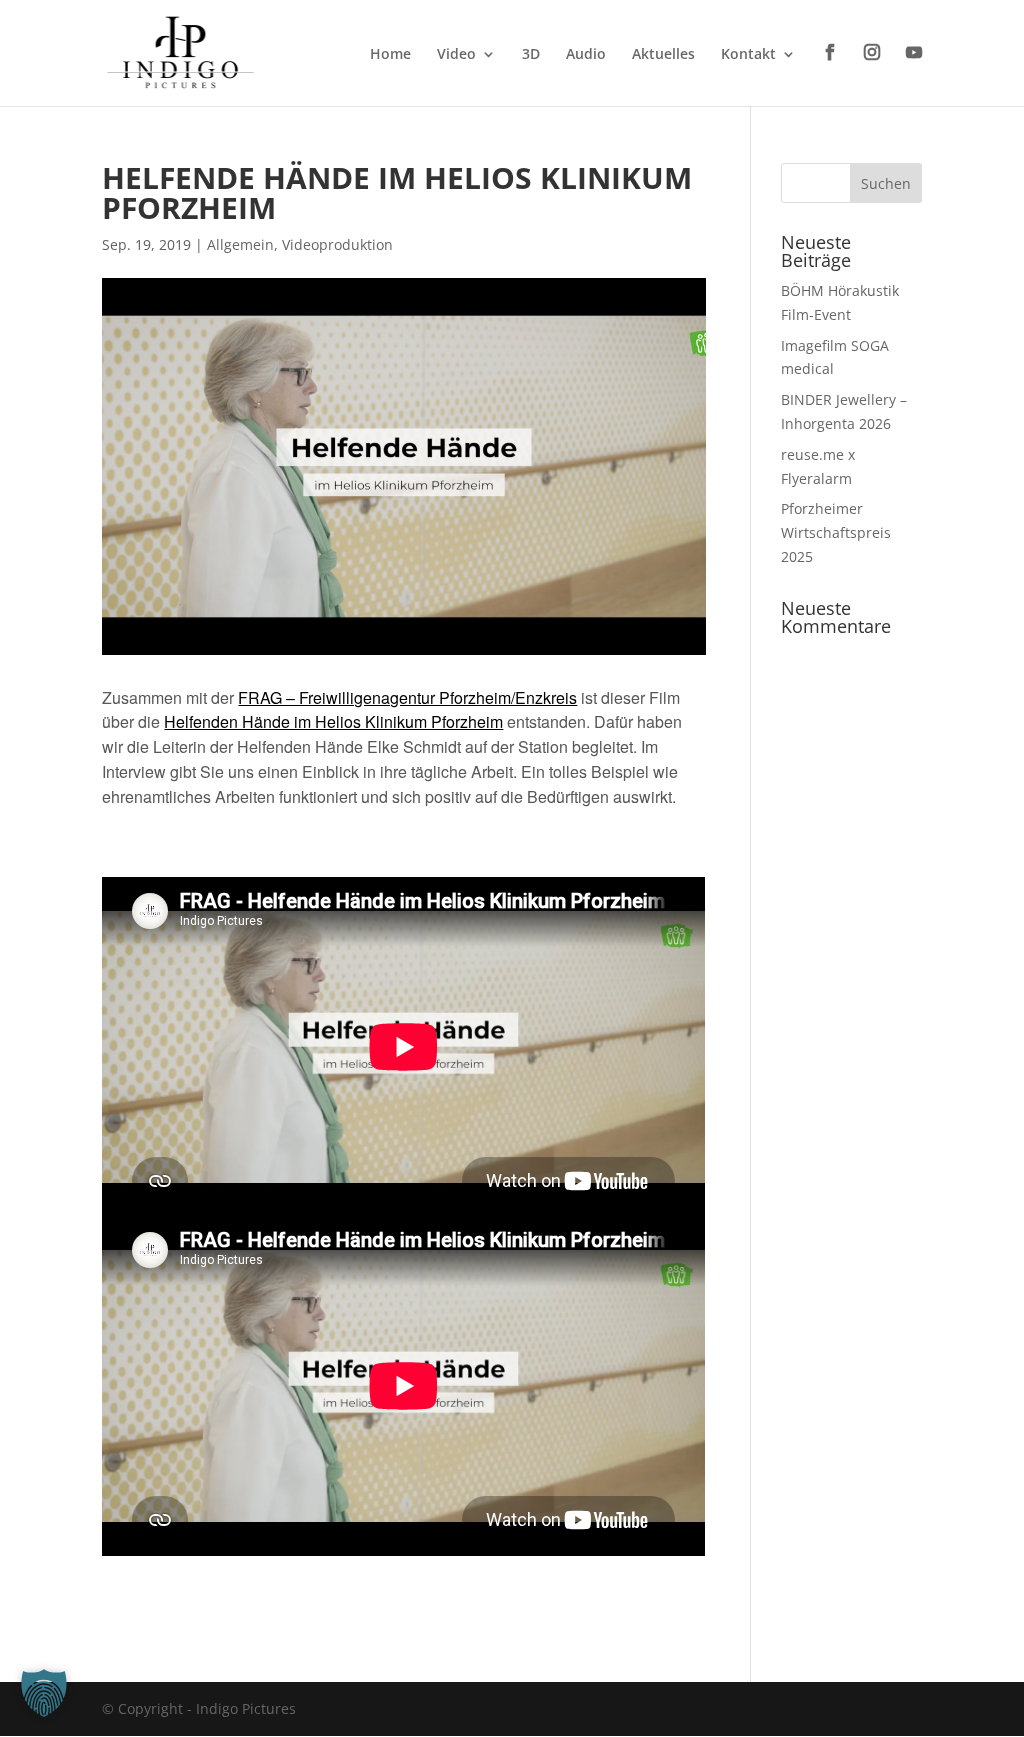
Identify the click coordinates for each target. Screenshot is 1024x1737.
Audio (586, 55)
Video (456, 55)
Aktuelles (663, 55)
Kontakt (748, 55)
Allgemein (240, 244)
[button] (44, 1693)
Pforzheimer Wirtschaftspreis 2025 (836, 532)
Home (390, 55)
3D (531, 55)
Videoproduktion (337, 244)
